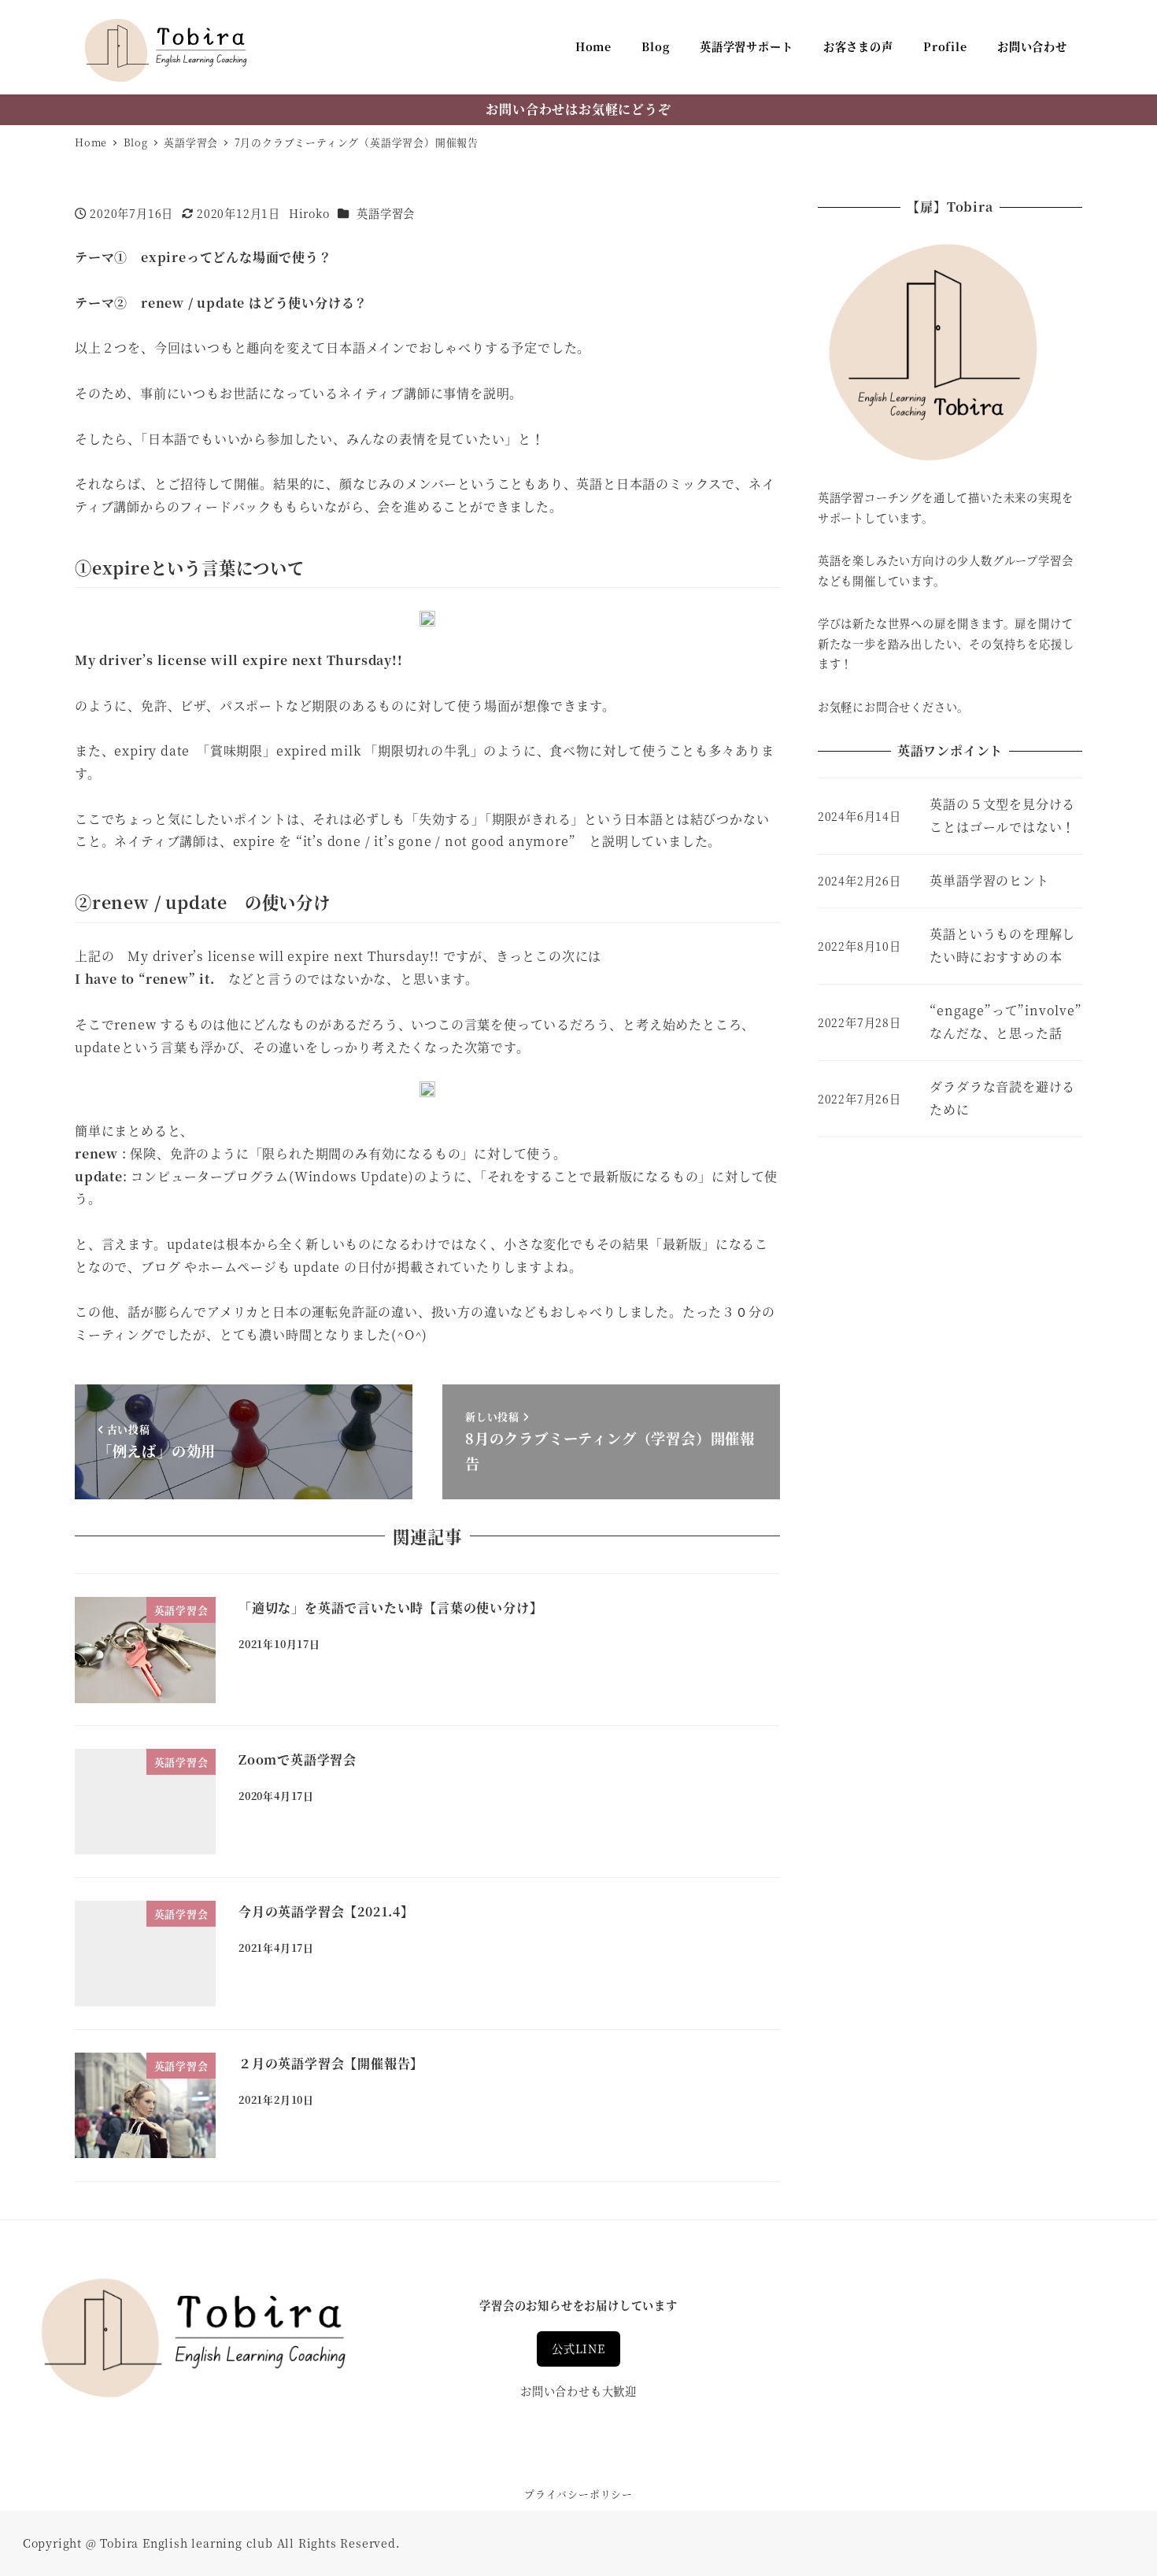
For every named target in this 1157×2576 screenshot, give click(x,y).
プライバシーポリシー (578, 2494)
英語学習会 (386, 213)
